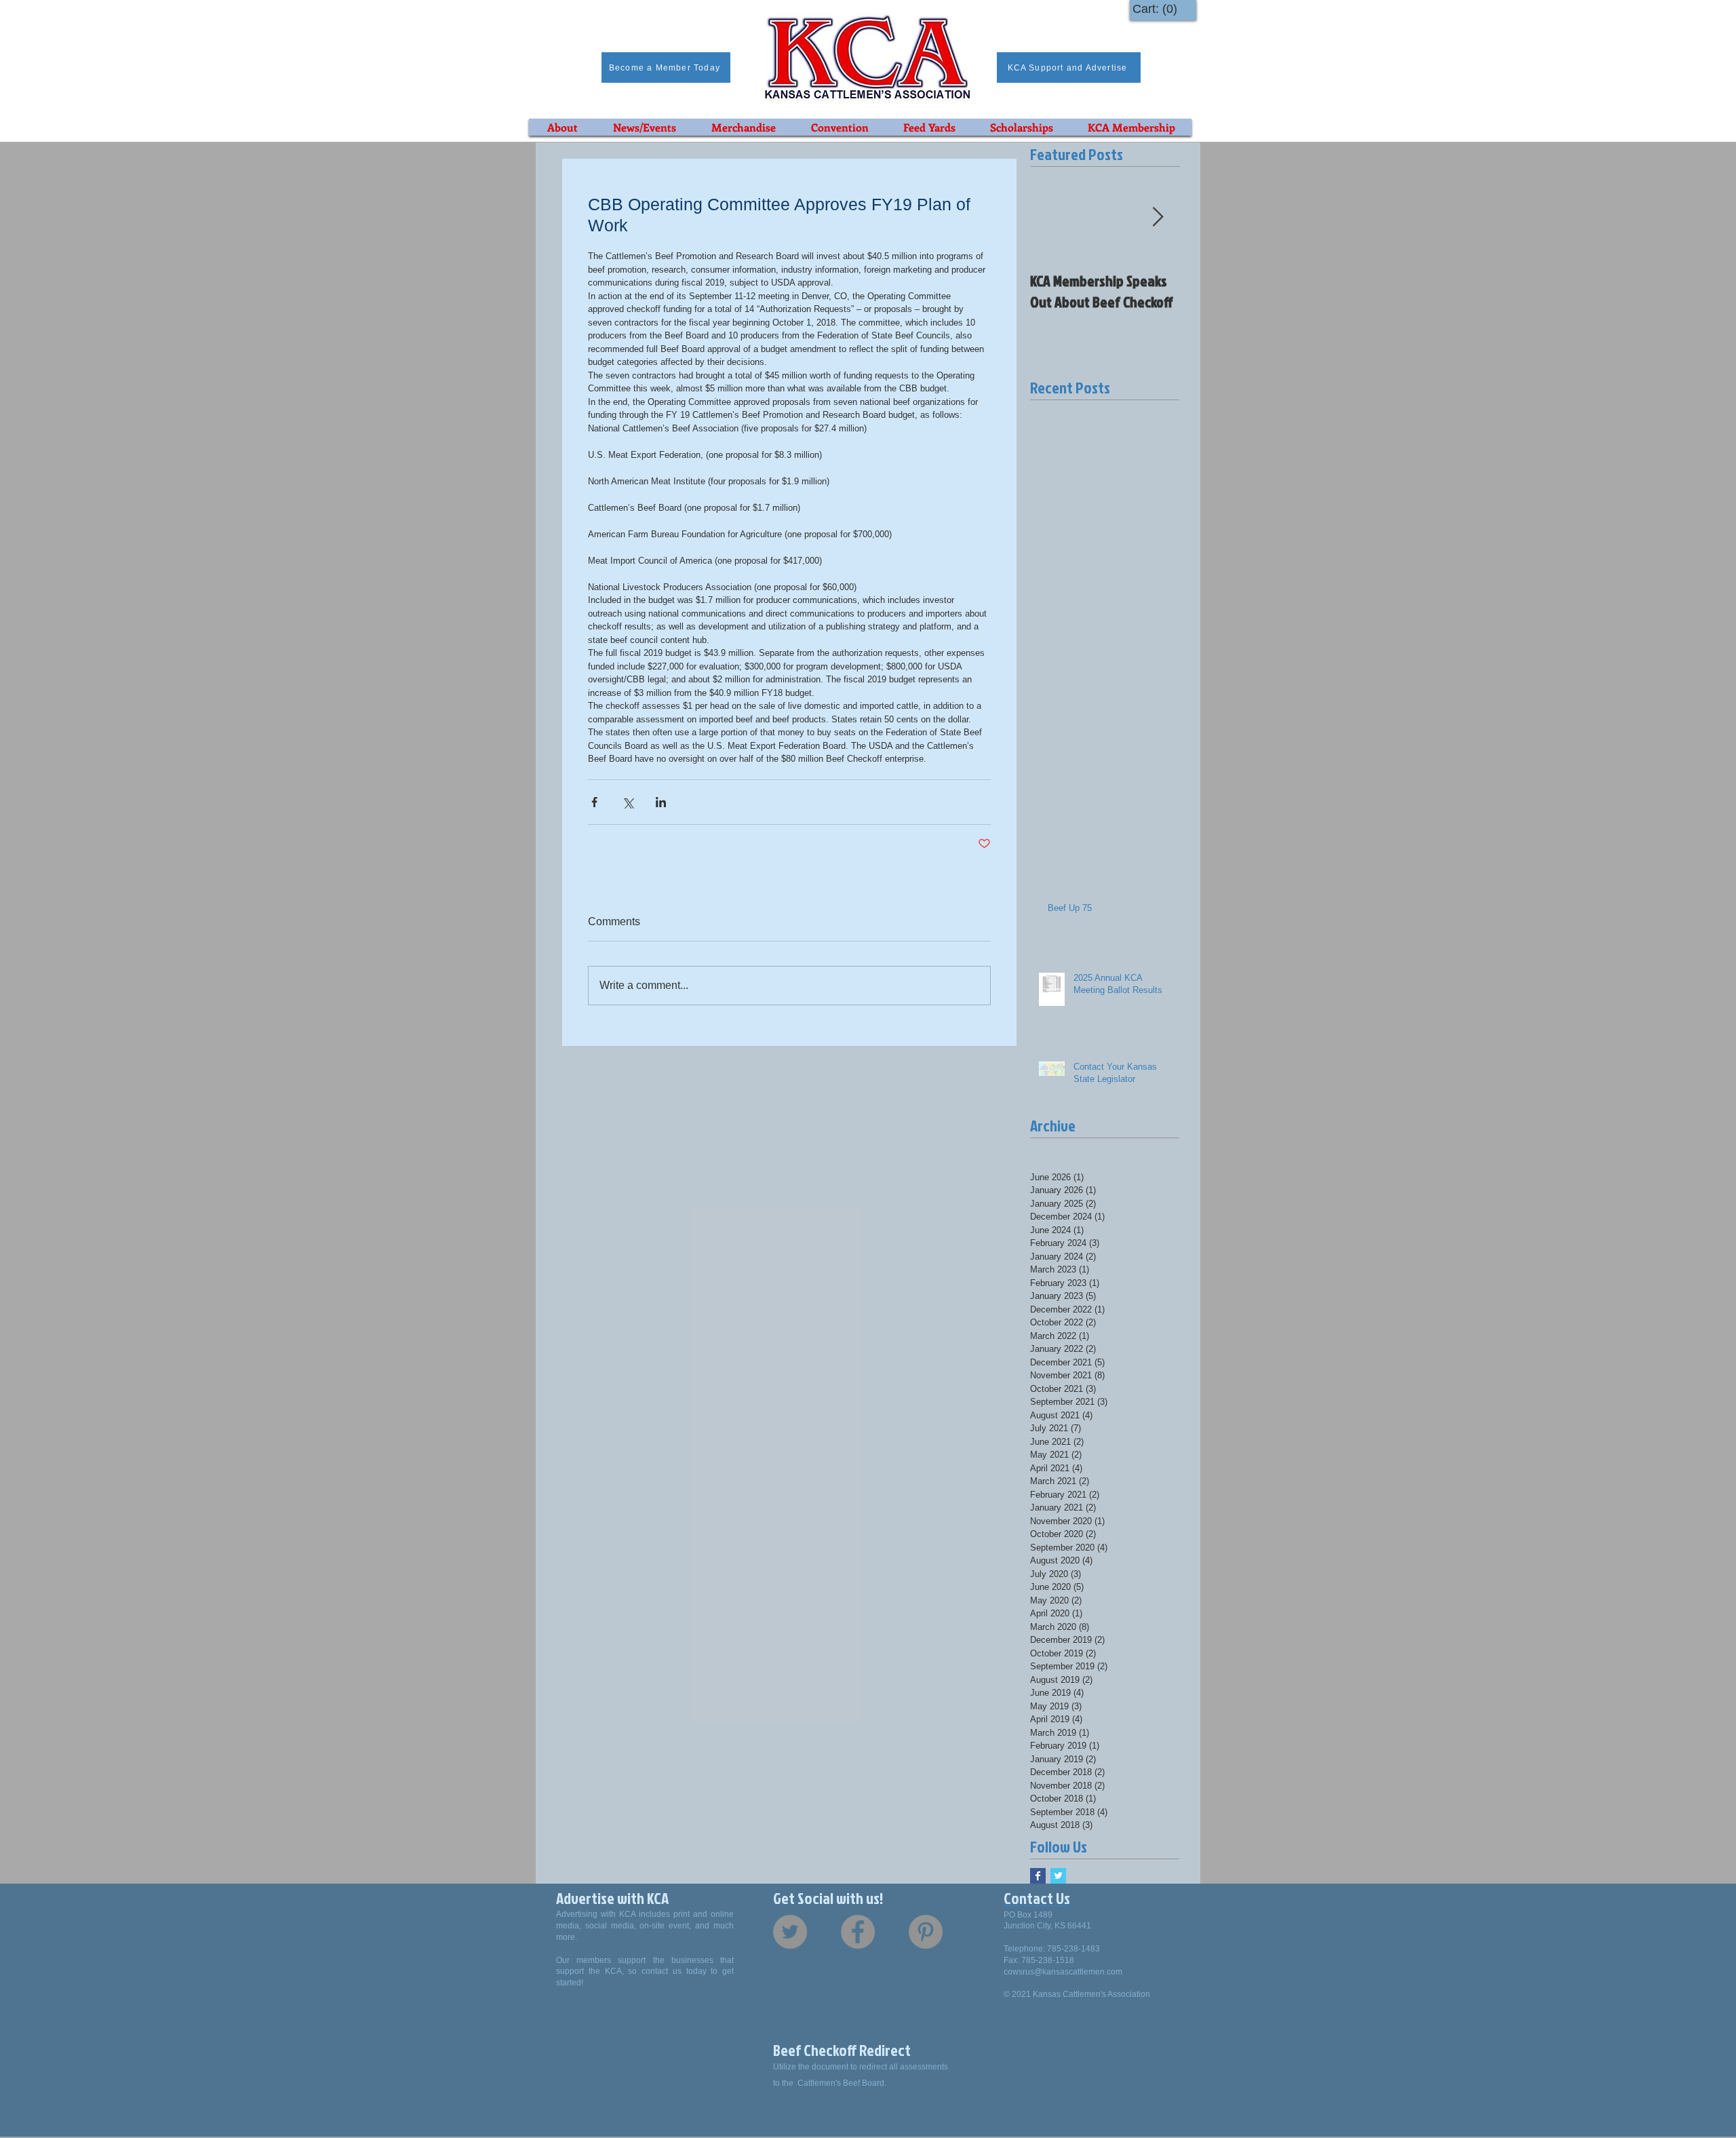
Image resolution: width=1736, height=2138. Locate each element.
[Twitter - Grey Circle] (790, 1932)
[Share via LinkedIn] (661, 802)
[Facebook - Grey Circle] (858, 1932)
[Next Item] (1158, 217)
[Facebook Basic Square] (1038, 1876)
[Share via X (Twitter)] (628, 802)
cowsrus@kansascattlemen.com (1063, 1972)
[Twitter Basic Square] (1058, 1876)
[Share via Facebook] (594, 802)
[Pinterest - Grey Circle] (926, 1932)
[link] (1158, 8)
